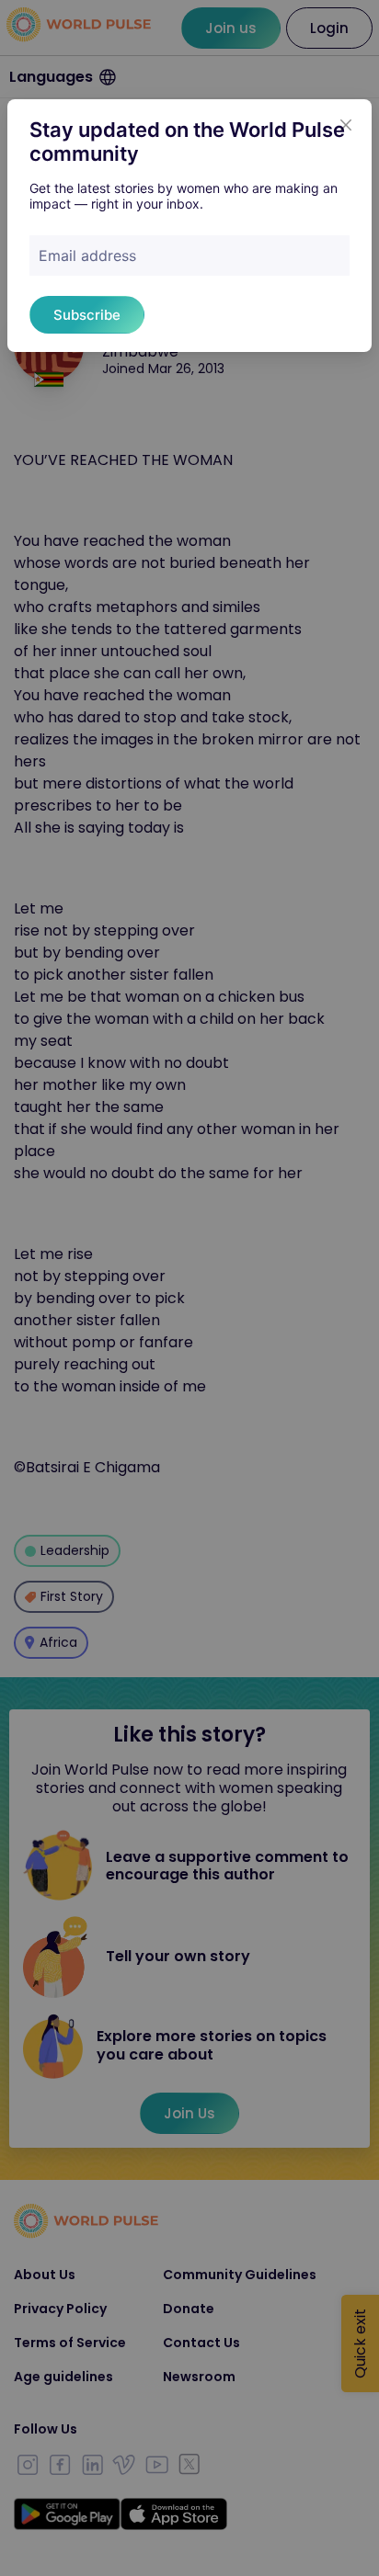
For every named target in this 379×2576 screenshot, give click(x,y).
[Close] (346, 125)
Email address (87, 255)
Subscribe (87, 315)
